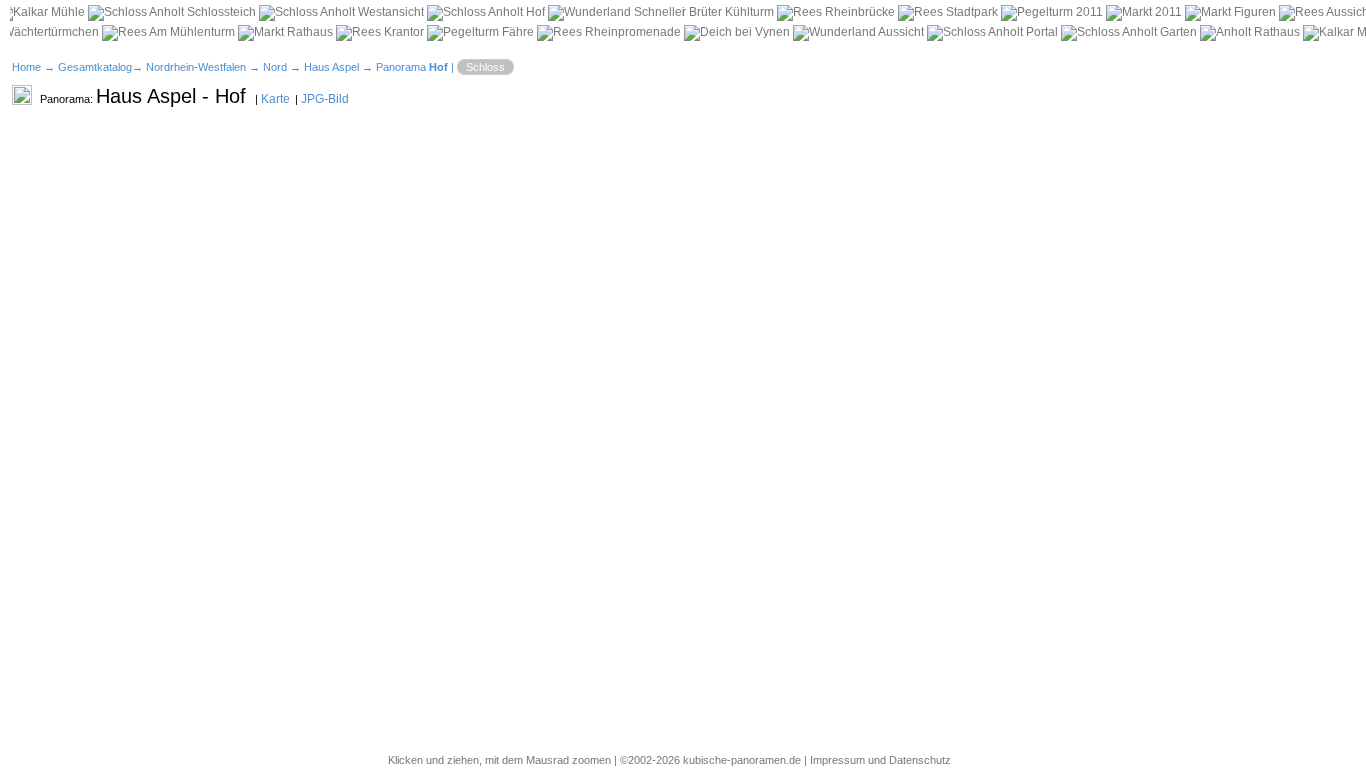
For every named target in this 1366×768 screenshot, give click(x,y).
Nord (275, 67)
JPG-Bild (325, 99)
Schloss (485, 67)
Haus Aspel (331, 67)
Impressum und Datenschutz (880, 760)
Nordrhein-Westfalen (196, 67)
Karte (275, 99)
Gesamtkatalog (95, 67)
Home (26, 67)
